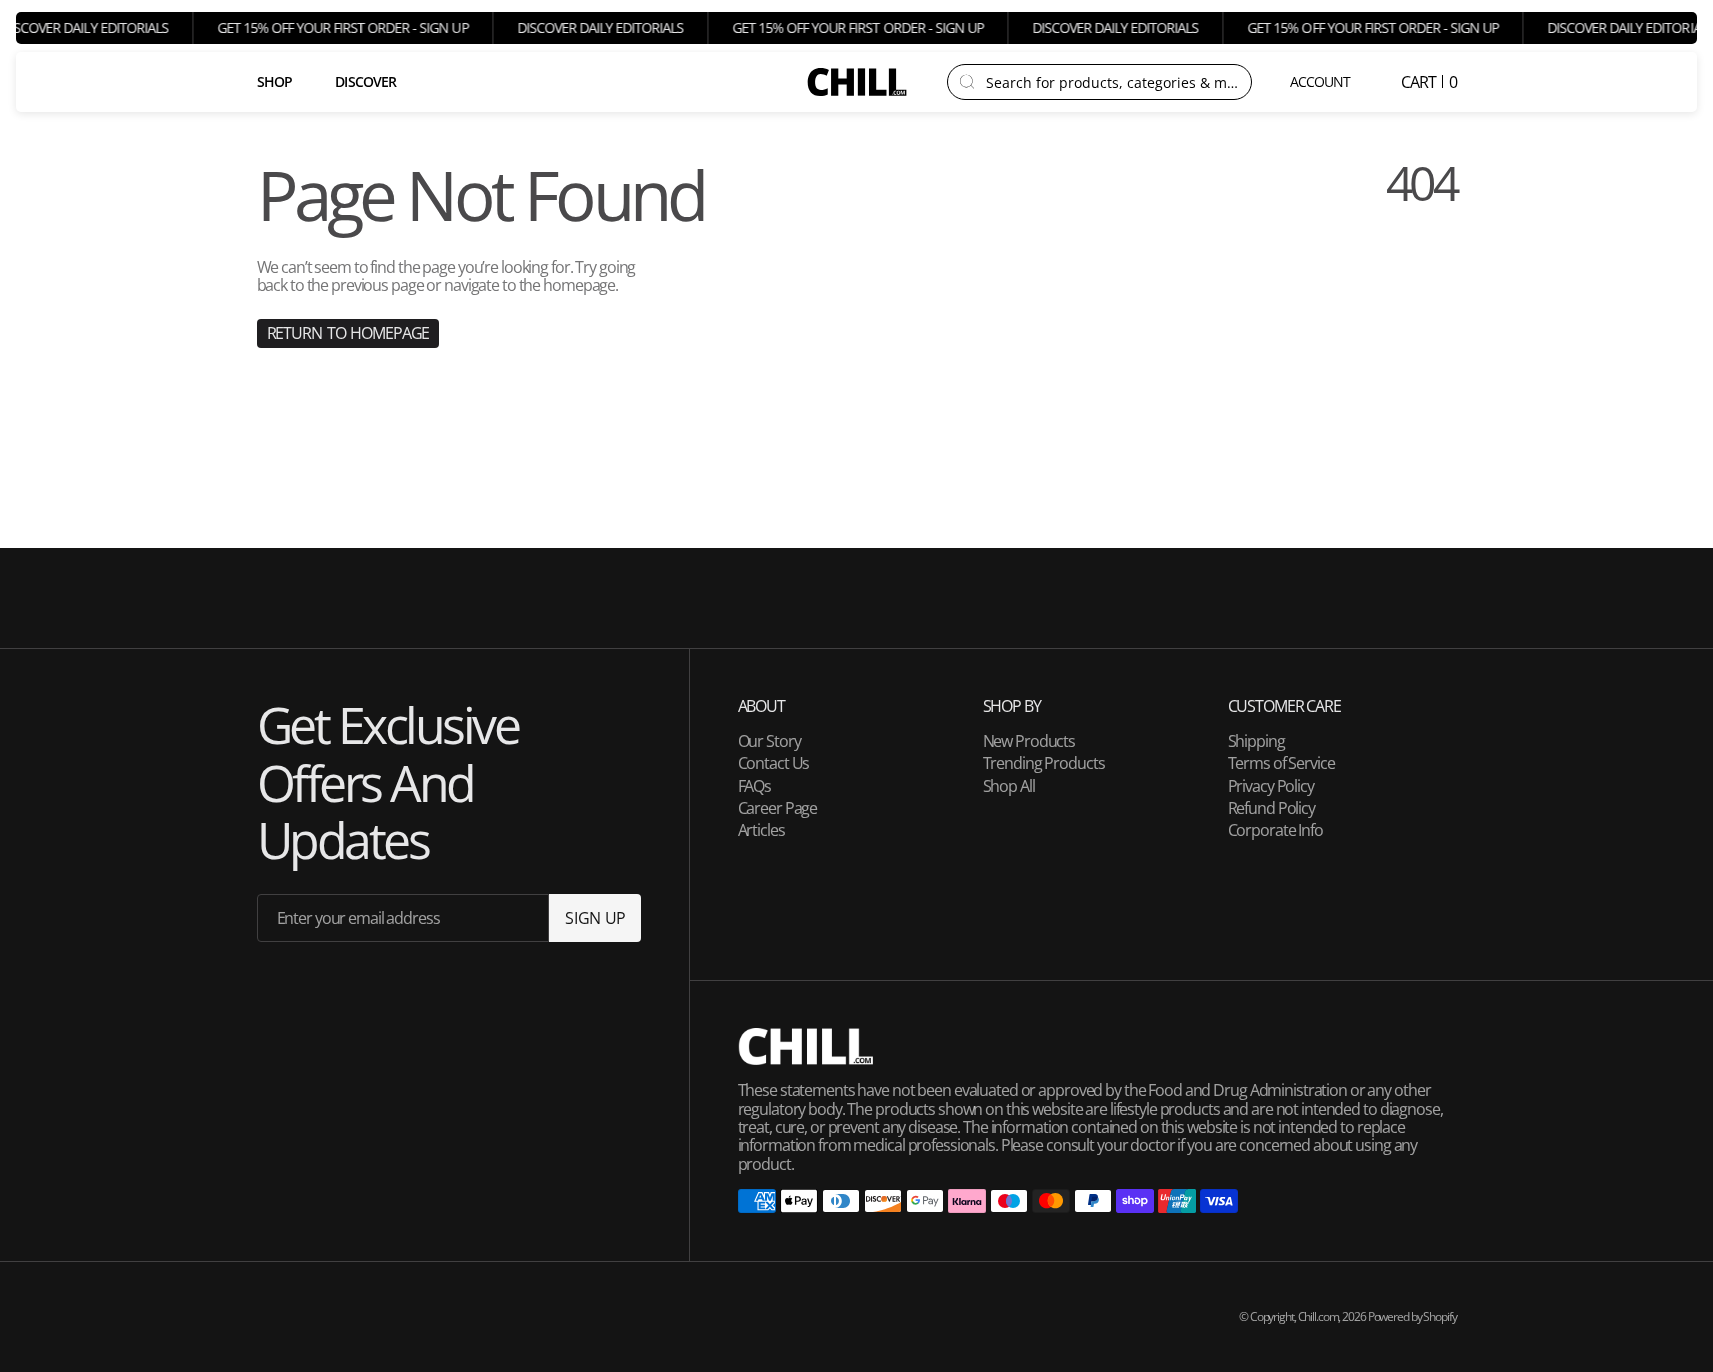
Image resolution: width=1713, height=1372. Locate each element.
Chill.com (1318, 1316)
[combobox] (1112, 82)
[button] (1321, 82)
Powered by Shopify (1412, 1316)
